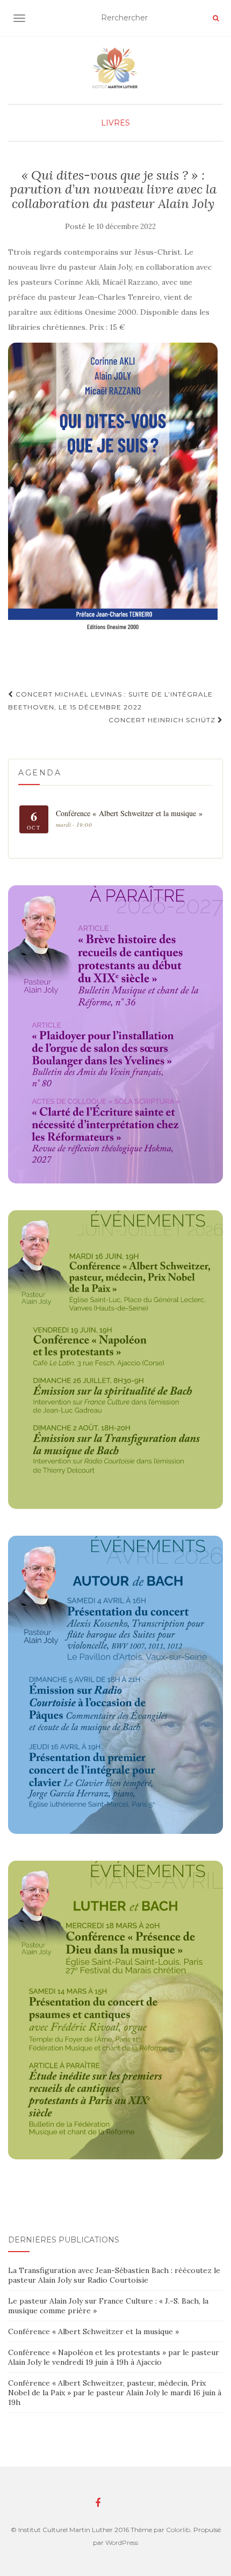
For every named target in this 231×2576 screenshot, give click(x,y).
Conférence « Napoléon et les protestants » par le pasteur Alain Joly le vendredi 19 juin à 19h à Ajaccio (114, 2357)
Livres (115, 123)
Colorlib (178, 2530)
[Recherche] (216, 18)
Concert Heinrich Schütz (163, 720)
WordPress (122, 2542)
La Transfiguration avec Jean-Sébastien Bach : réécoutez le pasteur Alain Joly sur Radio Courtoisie (114, 2275)
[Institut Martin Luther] (115, 68)
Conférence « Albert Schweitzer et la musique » (93, 2331)
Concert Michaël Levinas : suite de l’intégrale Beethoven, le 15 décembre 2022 (110, 701)
